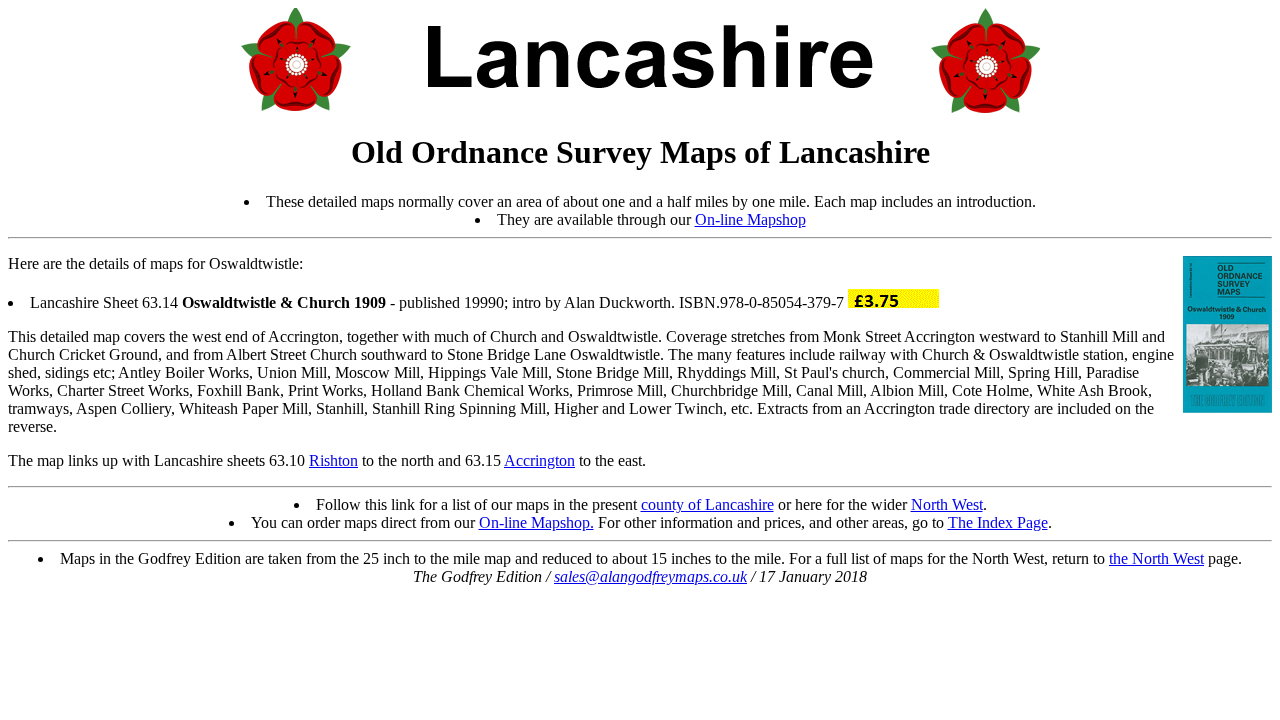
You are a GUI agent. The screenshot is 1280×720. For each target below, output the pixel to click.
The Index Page (998, 522)
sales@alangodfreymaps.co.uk (650, 576)
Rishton (333, 460)
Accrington (539, 460)
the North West (1156, 558)
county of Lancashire (707, 504)
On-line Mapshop (750, 219)
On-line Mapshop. (536, 522)
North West (947, 504)
